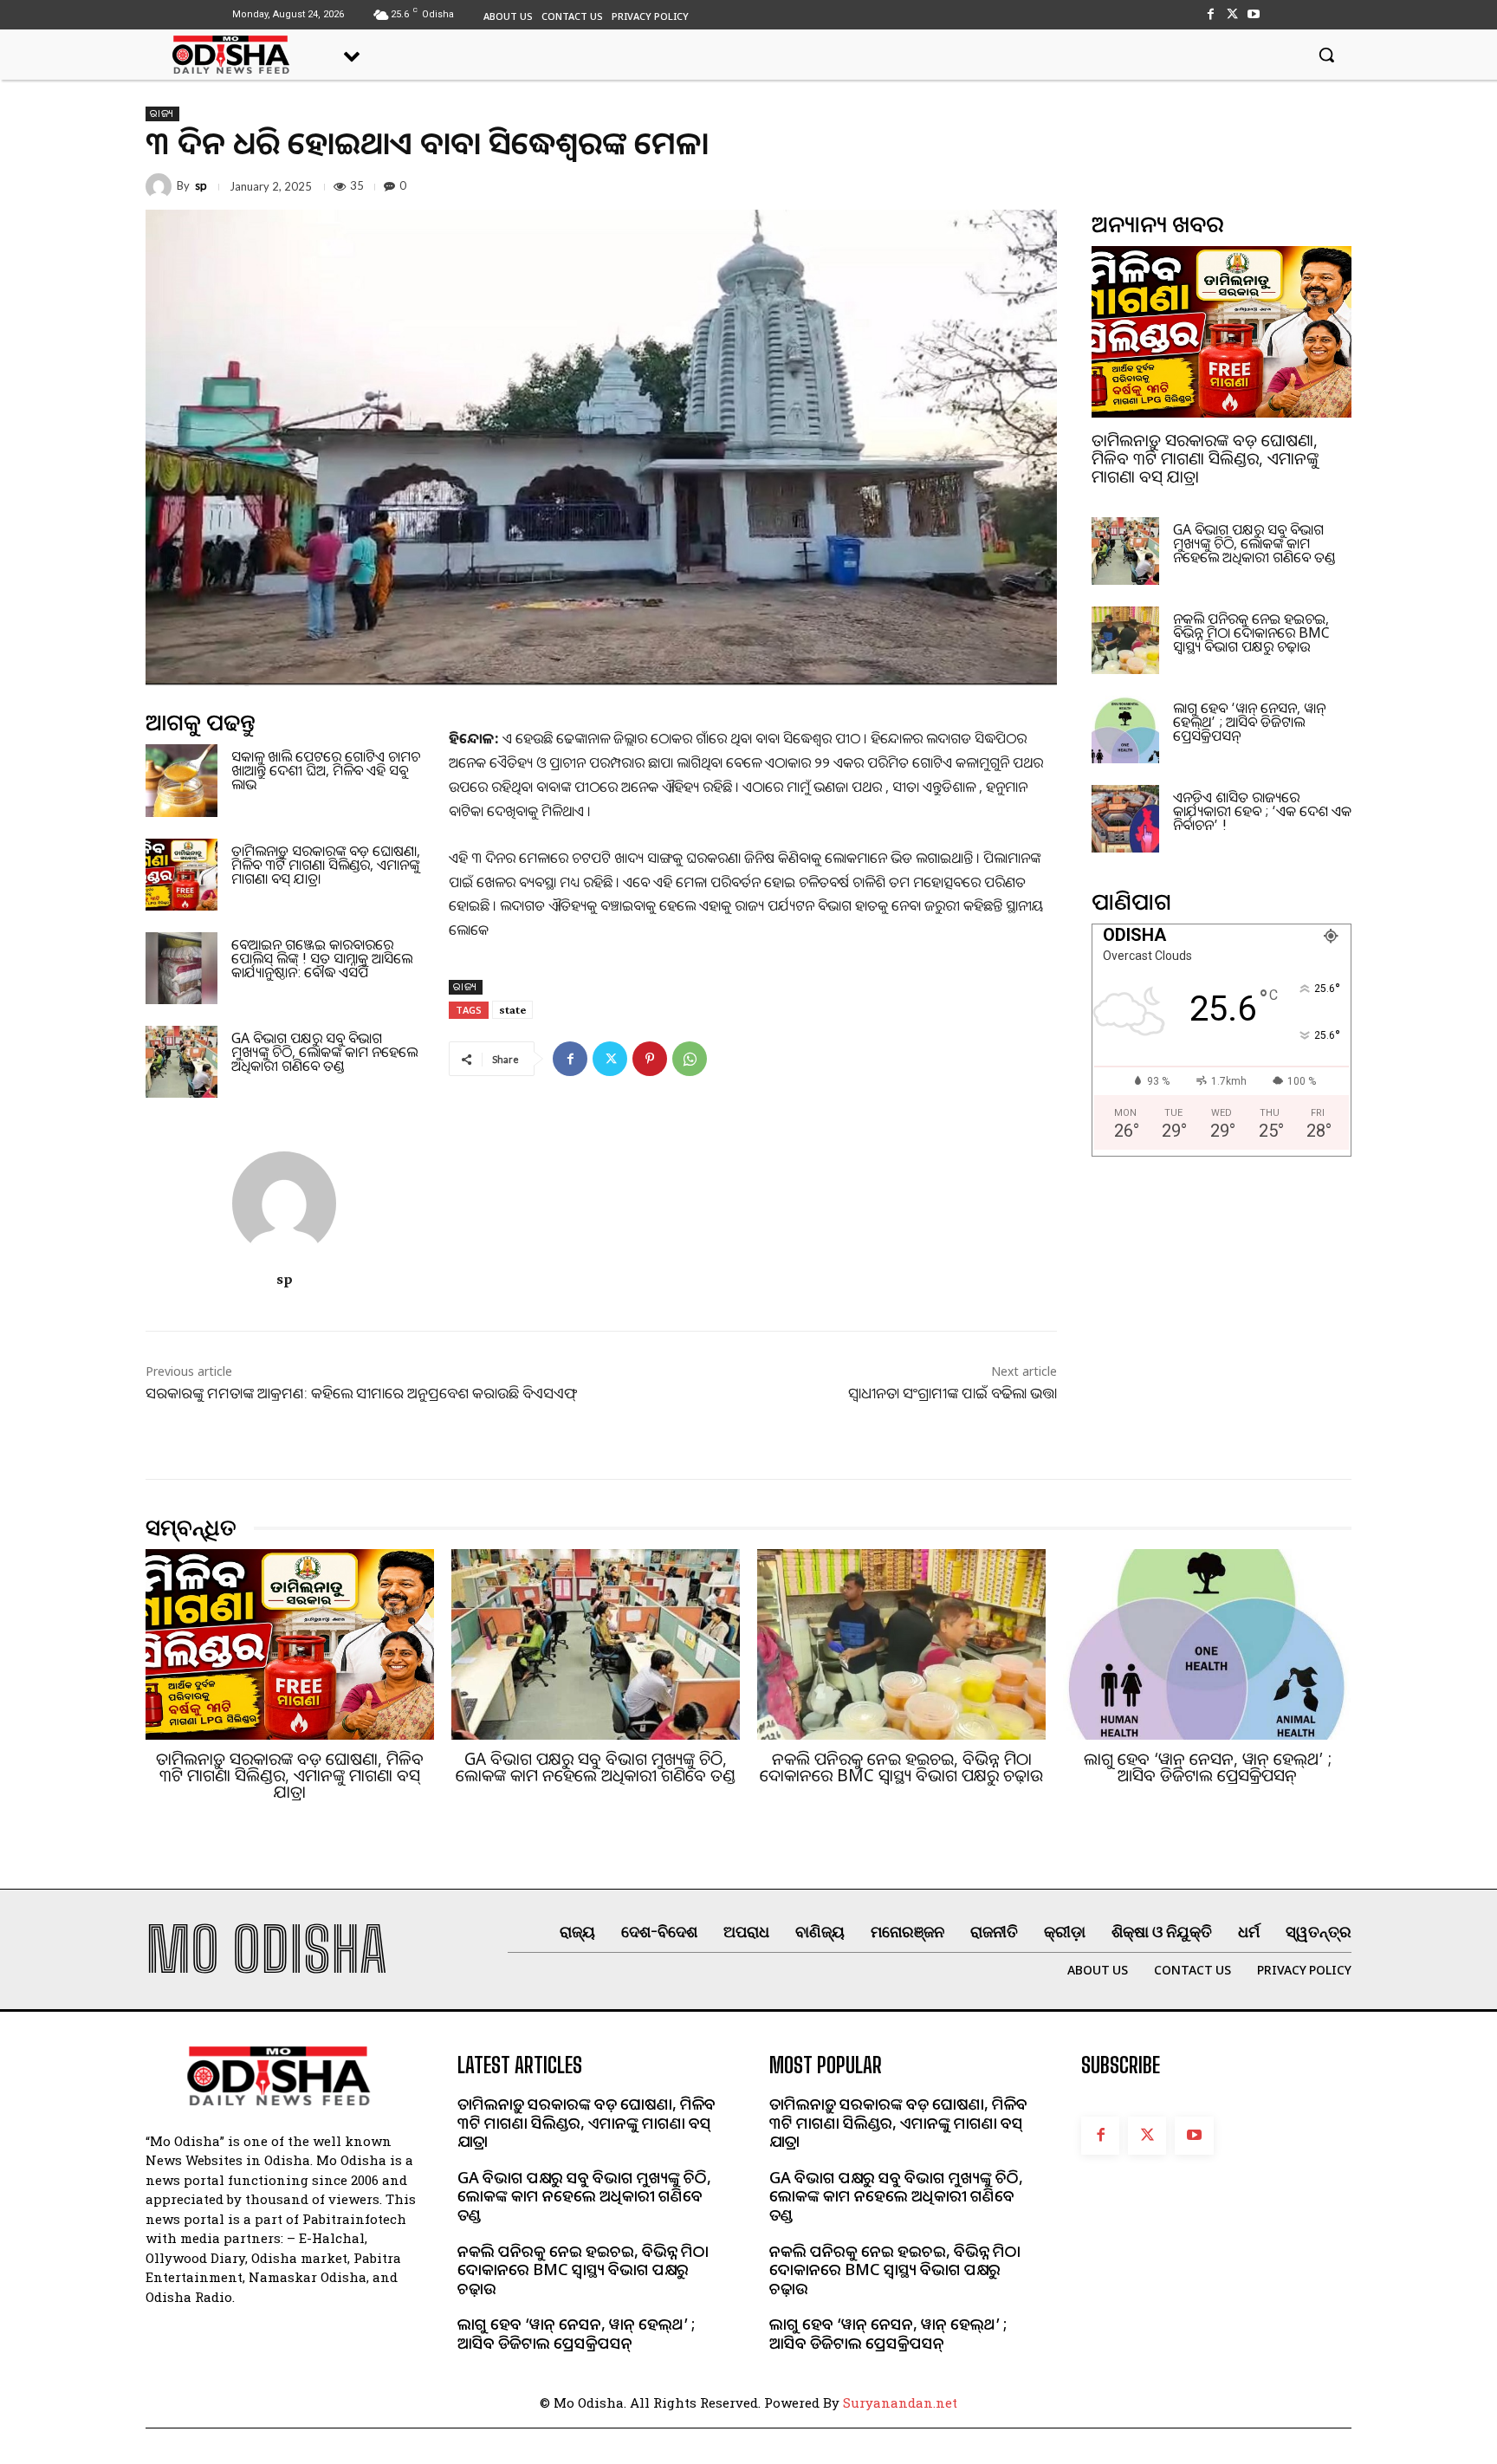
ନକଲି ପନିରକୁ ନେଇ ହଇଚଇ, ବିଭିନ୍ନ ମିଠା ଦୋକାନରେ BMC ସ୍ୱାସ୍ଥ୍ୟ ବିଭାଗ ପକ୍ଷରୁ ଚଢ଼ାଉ (1251, 632)
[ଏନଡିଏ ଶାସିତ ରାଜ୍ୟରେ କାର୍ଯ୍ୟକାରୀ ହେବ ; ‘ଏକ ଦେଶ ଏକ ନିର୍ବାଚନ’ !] (1125, 819)
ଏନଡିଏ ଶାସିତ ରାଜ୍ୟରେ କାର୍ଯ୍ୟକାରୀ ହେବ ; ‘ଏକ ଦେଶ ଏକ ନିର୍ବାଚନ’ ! (1262, 811)
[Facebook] (1210, 14)
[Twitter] (1232, 14)
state (512, 1009)
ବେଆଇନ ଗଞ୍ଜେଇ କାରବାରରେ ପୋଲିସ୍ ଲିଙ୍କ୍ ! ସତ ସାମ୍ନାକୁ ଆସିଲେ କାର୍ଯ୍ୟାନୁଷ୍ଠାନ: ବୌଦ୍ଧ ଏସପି (322, 958)
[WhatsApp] (690, 1059)
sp (201, 186)
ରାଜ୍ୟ (162, 113)
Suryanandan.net (900, 2402)
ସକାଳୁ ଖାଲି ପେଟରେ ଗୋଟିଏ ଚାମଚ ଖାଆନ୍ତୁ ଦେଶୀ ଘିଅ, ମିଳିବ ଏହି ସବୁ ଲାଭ (326, 770)
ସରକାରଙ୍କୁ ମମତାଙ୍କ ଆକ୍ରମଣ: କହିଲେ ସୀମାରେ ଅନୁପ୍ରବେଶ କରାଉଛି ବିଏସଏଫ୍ (361, 1393)
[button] (1326, 55)
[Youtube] (1254, 14)
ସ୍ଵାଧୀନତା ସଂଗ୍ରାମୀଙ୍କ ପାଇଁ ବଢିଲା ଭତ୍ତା (953, 1393)
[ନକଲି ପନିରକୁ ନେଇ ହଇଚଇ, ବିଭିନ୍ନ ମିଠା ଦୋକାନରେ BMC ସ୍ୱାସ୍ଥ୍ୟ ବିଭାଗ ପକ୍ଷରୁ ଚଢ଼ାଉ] (1125, 640)
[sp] (161, 186)
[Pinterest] (650, 1059)
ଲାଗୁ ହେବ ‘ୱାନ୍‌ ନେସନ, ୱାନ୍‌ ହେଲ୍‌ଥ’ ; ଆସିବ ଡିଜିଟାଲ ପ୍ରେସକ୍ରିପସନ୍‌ (1249, 722)
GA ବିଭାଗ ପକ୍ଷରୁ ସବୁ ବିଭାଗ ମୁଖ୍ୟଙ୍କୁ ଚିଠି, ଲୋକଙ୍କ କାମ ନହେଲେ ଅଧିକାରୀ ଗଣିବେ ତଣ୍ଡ (324, 1052)
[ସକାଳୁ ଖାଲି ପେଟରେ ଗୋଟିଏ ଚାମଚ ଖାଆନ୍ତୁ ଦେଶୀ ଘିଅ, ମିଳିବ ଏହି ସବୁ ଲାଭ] (181, 780)
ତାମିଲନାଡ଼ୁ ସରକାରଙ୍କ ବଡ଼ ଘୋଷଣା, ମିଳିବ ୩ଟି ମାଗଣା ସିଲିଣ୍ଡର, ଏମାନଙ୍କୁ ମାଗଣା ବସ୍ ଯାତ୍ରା (326, 865)
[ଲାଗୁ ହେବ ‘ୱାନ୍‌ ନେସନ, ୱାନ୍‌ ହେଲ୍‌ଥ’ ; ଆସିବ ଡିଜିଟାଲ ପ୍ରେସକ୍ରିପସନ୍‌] (1125, 729)
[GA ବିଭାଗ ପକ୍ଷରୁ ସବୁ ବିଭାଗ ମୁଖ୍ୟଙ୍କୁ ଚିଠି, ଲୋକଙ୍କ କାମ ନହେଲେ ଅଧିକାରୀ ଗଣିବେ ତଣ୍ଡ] (181, 1062)
